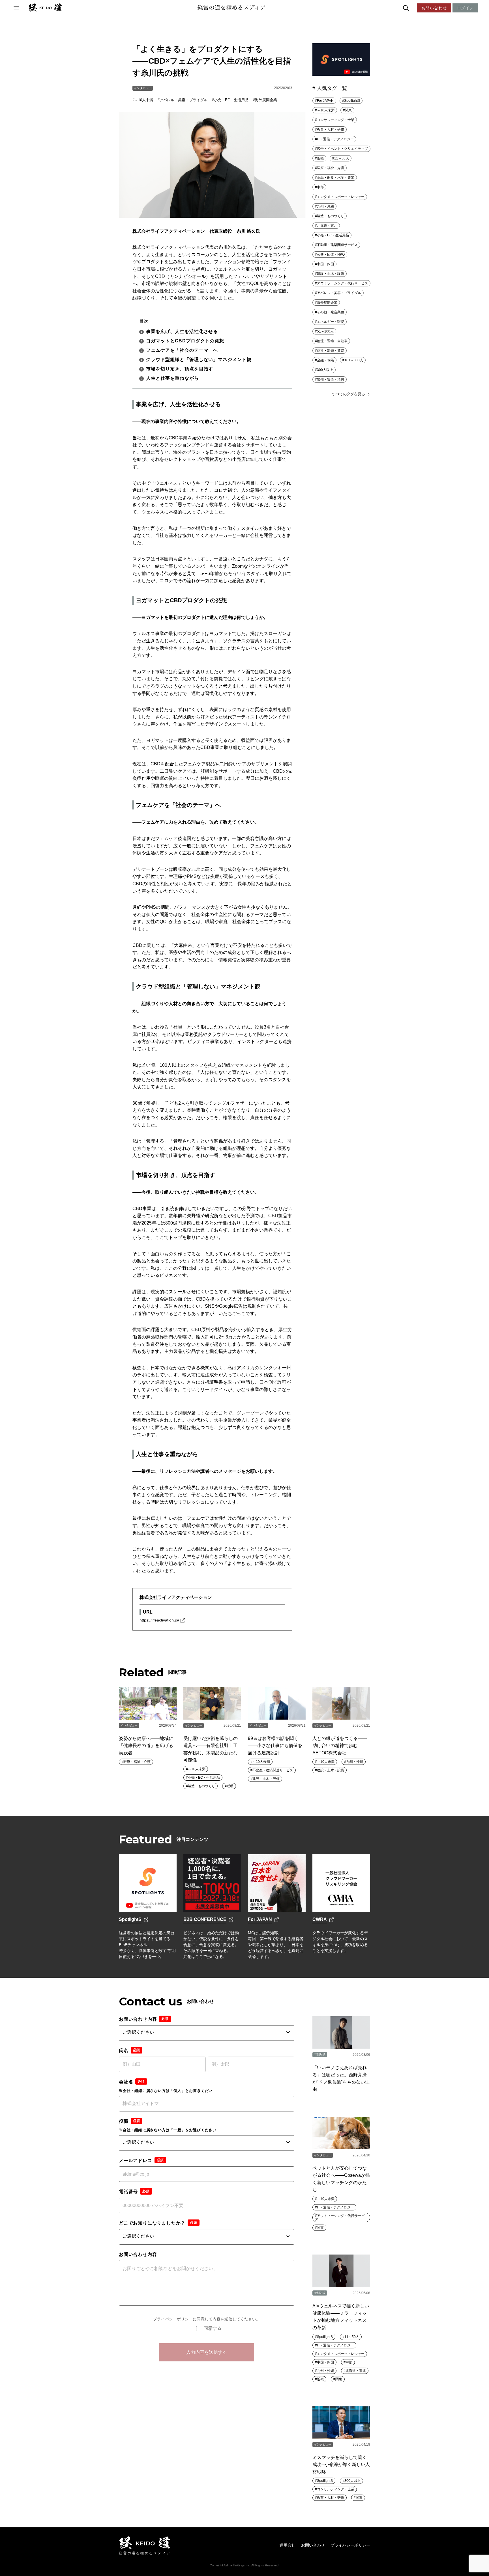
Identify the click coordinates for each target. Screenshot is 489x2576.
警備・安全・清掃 (331, 379)
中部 (320, 187)
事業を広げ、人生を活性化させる (182, 332)
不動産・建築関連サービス (337, 245)
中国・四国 (325, 264)
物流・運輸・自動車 (332, 341)
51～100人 (325, 331)
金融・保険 (325, 360)
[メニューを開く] (16, 8)
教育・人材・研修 (331, 129)
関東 (348, 110)
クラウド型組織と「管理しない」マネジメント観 (199, 359)
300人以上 (325, 370)
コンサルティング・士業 (336, 120)
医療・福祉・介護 (331, 168)
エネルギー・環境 (331, 322)
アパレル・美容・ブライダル (184, 100)
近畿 (320, 158)
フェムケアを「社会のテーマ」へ (182, 350)
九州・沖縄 (325, 206)
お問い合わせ (434, 8)
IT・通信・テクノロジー (335, 139)
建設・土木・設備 (331, 274)
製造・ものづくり (331, 216)
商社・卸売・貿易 (331, 351)
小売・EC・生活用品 (231, 100)
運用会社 (288, 2545)
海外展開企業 (266, 100)
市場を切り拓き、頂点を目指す (180, 369)
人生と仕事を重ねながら (172, 378)
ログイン (465, 8)
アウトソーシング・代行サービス (342, 283)
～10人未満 (144, 100)
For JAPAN (325, 101)
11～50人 (342, 158)
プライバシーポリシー (173, 2319)
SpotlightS (352, 101)
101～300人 (354, 360)
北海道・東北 (327, 226)
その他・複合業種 (331, 312)
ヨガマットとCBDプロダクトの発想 (185, 341)
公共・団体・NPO (331, 254)
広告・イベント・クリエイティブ (342, 149)
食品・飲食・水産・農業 (336, 178)
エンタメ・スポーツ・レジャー (341, 197)
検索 (418, 8)
